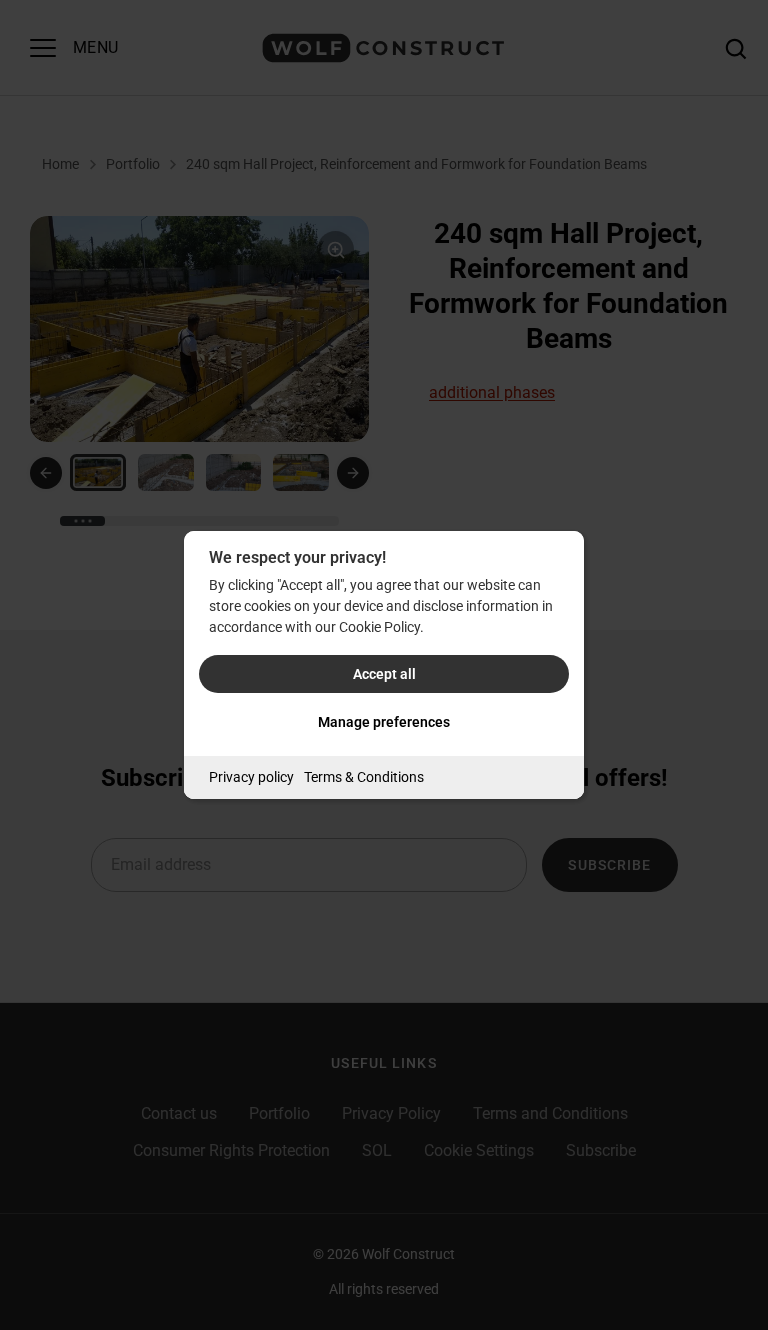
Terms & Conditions (364, 777)
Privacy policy (251, 777)
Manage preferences (384, 722)
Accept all (384, 674)
